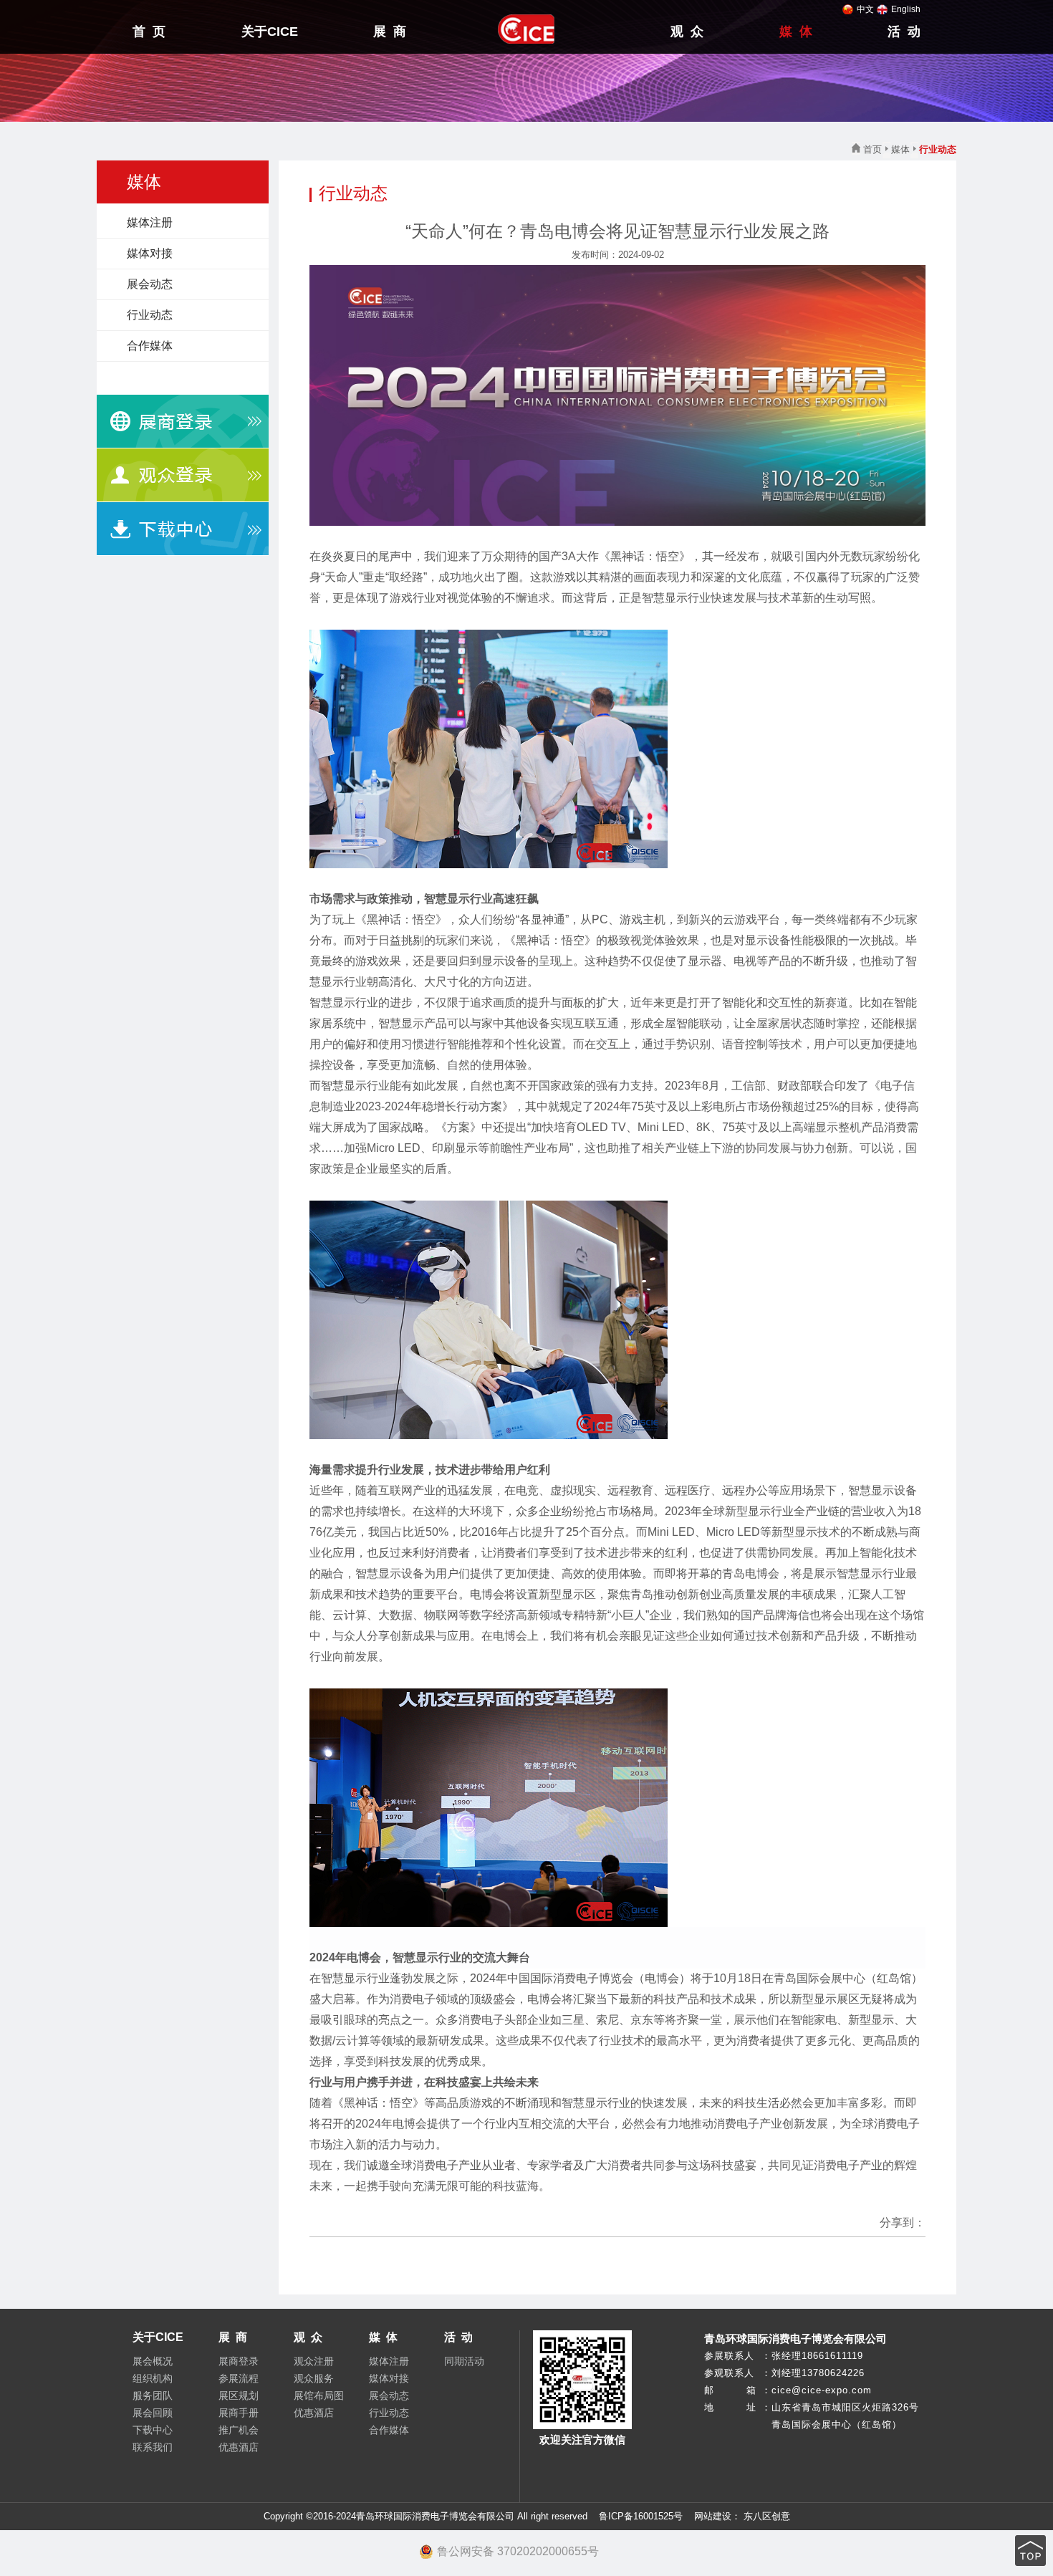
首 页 (149, 32)
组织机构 (153, 2378)
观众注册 (314, 2361)
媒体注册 (150, 222)
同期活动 (464, 2361)
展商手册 (239, 2413)
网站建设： (716, 2516)
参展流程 (239, 2378)
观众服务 (314, 2378)
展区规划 (239, 2395)
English (906, 9)
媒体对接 (150, 253)
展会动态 (150, 284)
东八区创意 (767, 2516)
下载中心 (153, 2430)
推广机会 (239, 2430)
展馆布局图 (319, 2395)
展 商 (390, 32)
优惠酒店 (239, 2447)
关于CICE (270, 32)
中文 (865, 9)
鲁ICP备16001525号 (641, 2516)
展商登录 (239, 2361)
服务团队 (153, 2395)
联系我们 (153, 2447)
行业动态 (150, 315)
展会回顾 (153, 2413)
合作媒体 (150, 346)
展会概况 (153, 2361)
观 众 (687, 32)
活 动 (904, 32)
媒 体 (796, 32)
